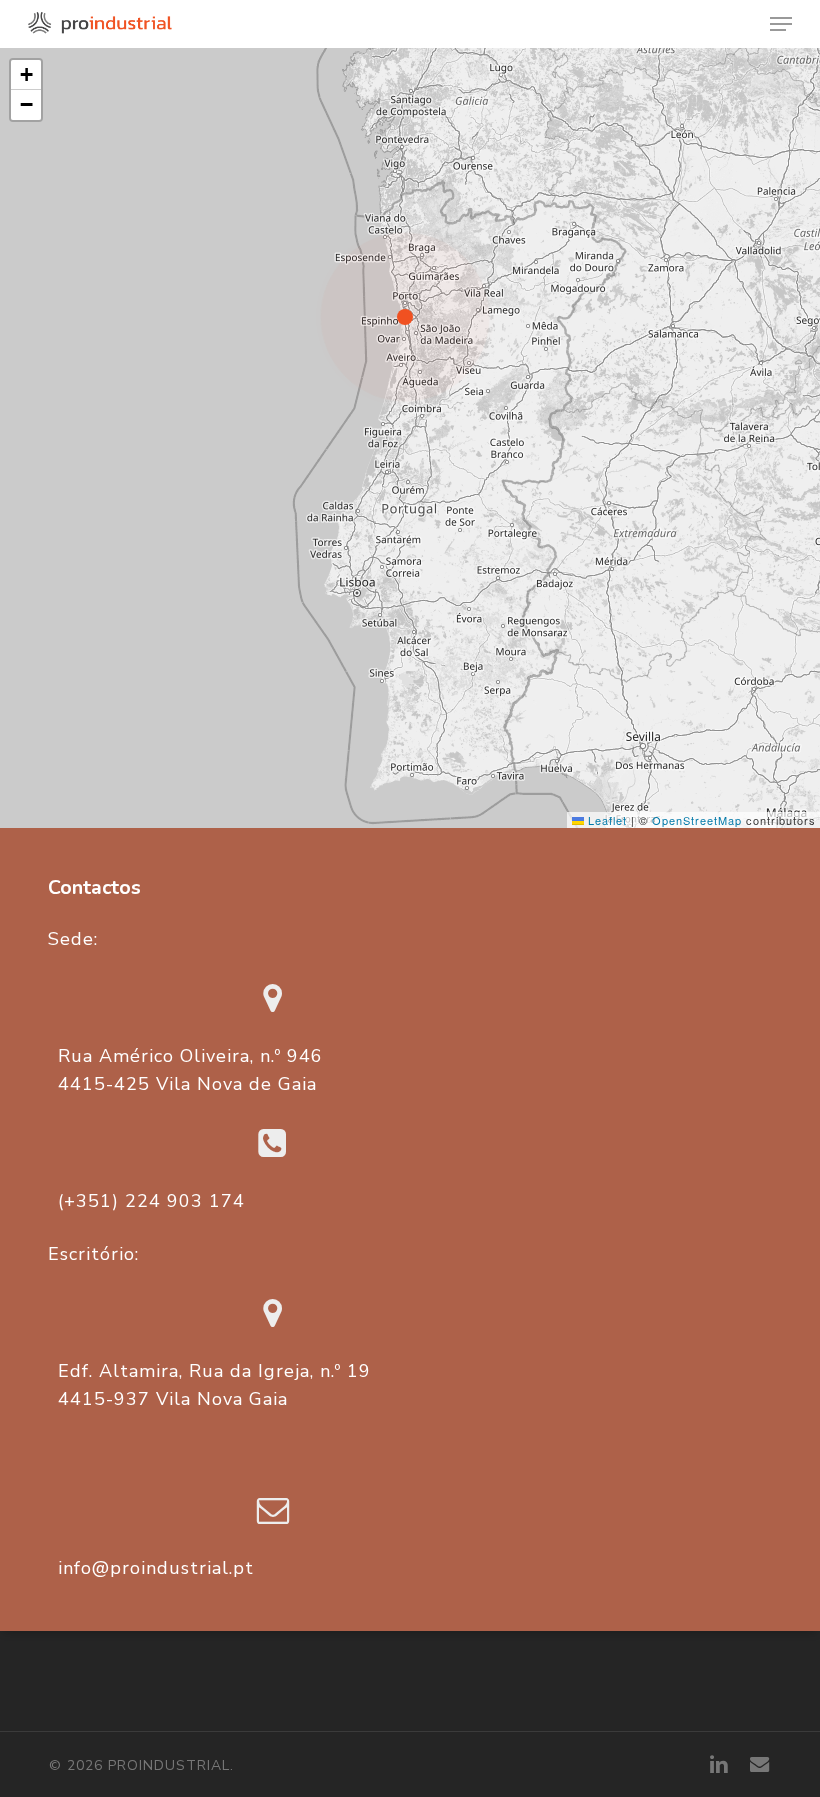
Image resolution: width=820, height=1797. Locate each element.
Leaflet (605, 820)
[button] (781, 24)
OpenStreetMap (697, 820)
